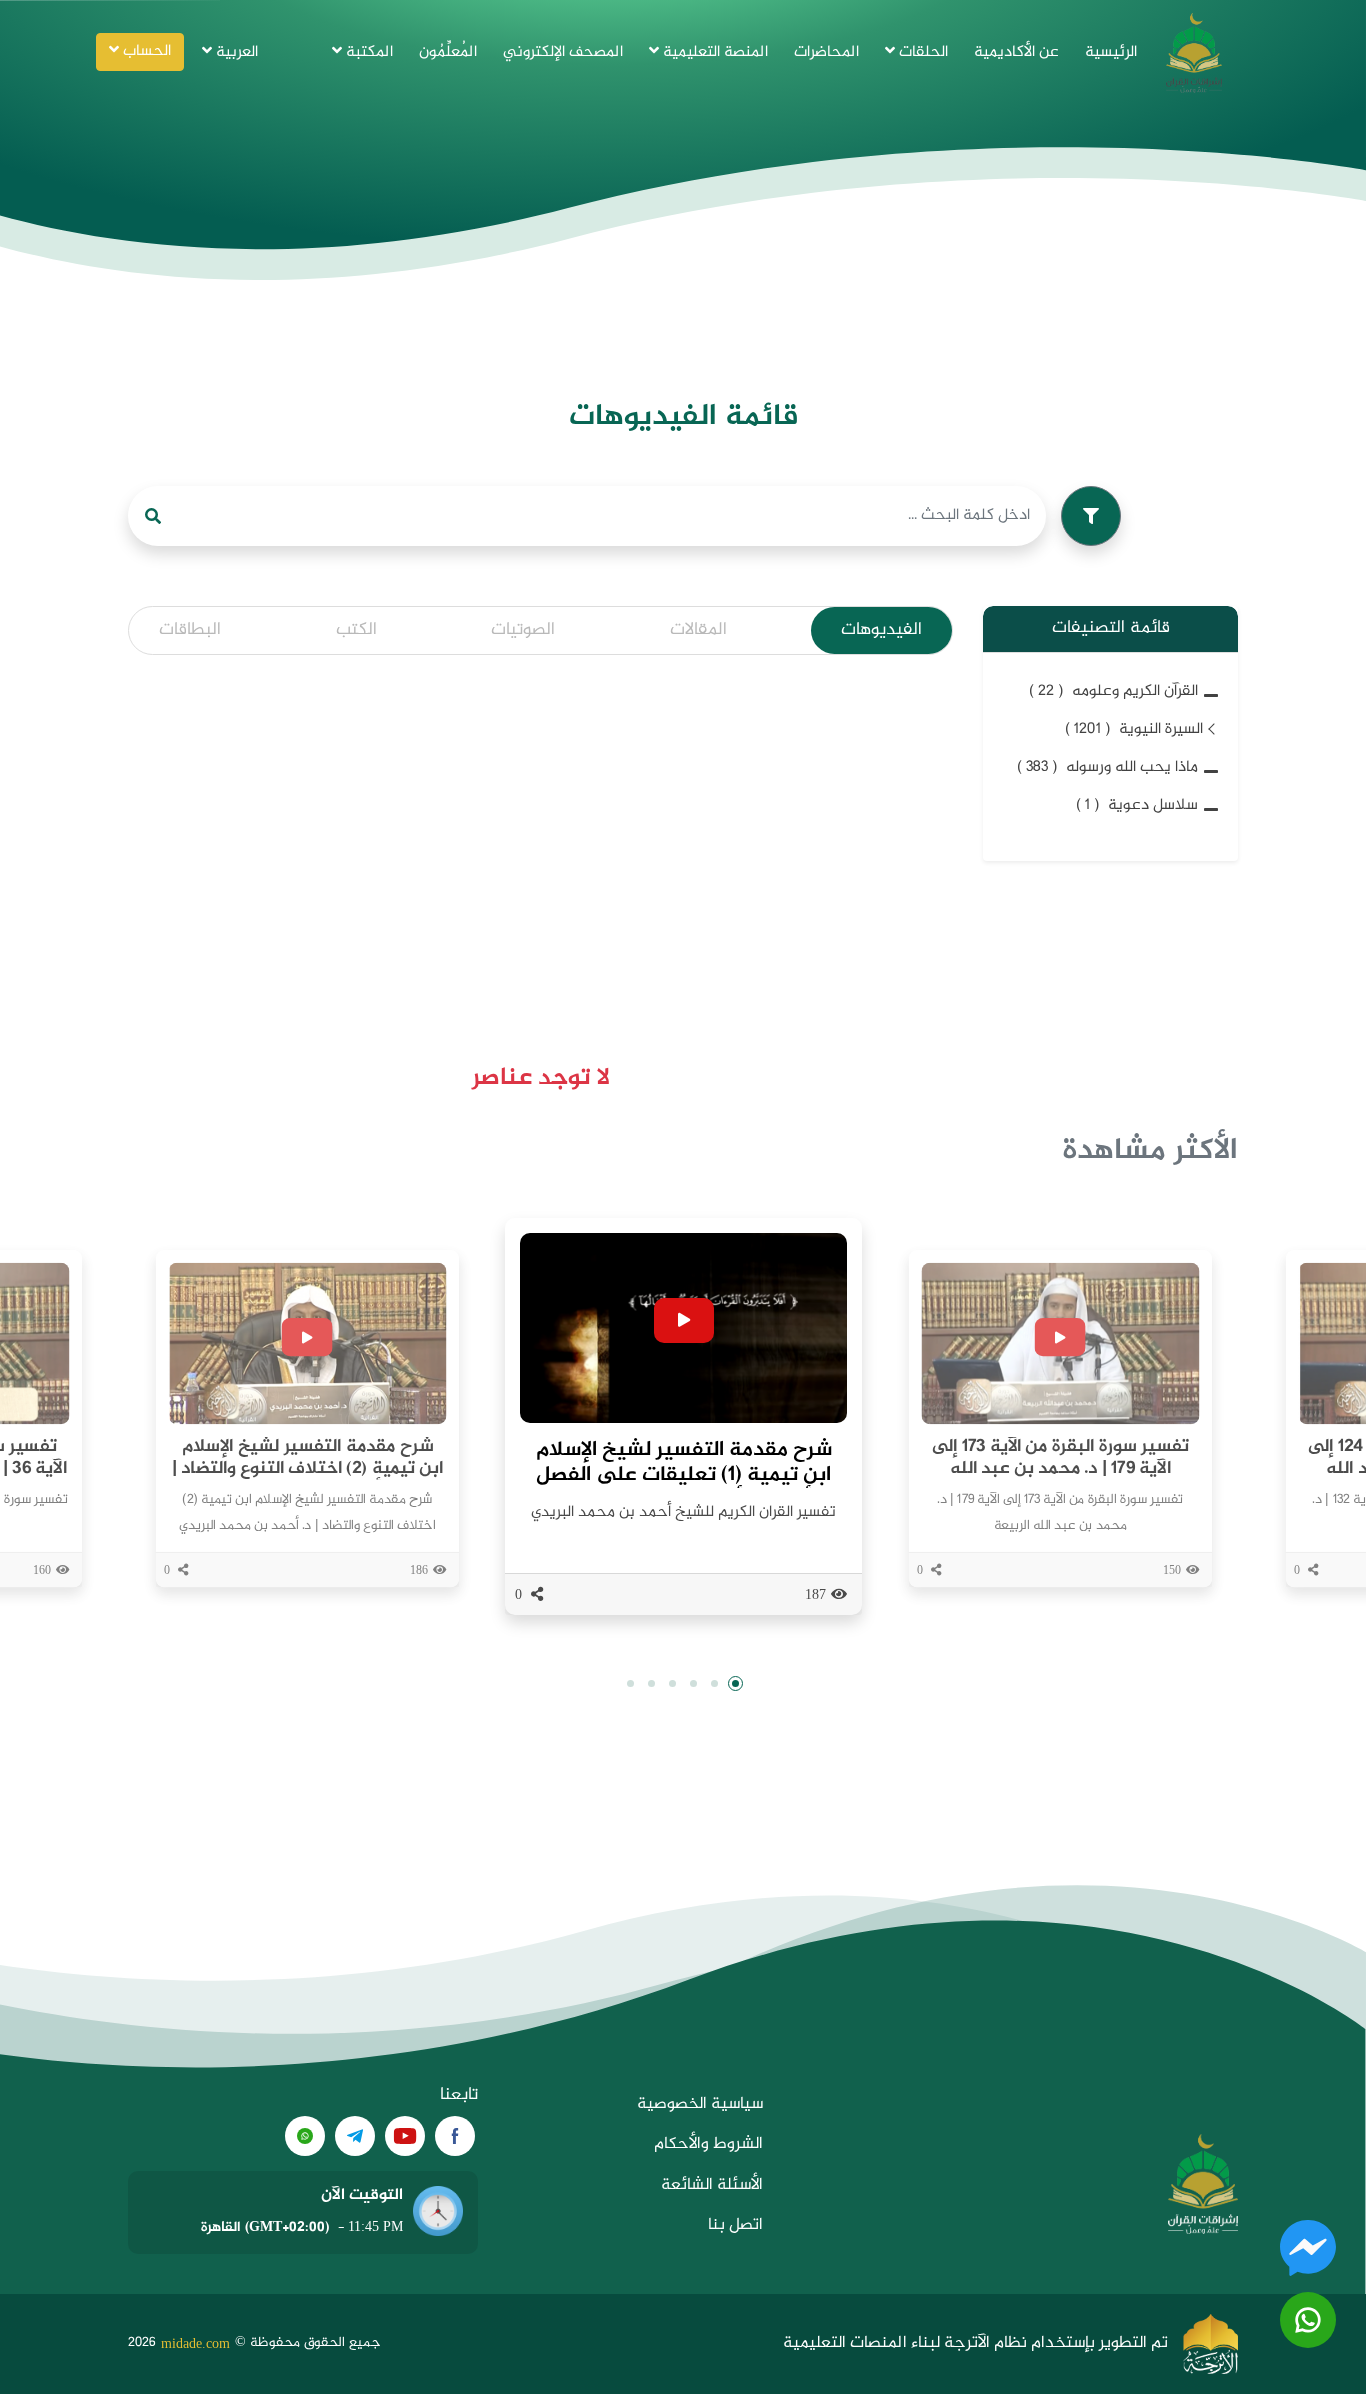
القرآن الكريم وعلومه (1113, 691)
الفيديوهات (881, 630)
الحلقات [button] (921, 52)
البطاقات (190, 630)
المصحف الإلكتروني (563, 52)
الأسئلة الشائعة (712, 2185)
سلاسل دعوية (1137, 805)
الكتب (356, 630)
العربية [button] (235, 52)
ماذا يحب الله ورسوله (1107, 767)
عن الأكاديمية (1016, 52)
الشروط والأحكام (708, 2144)
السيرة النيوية (1134, 729)
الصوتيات (523, 630)
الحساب (145, 51)
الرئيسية (1111, 52)
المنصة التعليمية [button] (713, 52)
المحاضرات (826, 52)
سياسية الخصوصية (700, 2104)
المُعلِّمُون (448, 52)
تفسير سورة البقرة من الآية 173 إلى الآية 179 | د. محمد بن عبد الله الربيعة (1060, 1468)
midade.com (195, 2343)
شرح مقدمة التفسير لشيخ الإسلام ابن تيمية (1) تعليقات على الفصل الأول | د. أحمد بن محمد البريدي (684, 1475)
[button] (735, 1683)
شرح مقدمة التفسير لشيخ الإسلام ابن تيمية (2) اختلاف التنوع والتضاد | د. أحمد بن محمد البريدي (306, 1468)
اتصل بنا (735, 2225)
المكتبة (367, 52)
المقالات (698, 630)
